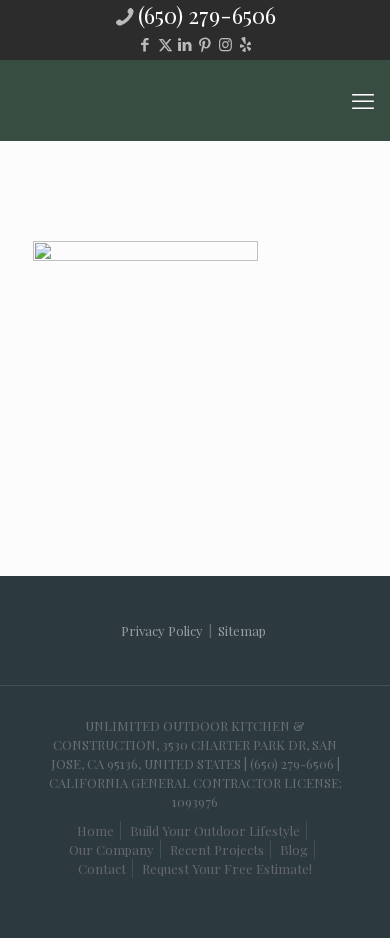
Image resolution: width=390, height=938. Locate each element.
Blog (294, 849)
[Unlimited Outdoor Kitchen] (195, 100)
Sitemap (242, 630)
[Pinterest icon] (205, 44)
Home (95, 830)
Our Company (111, 849)
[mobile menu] (363, 100)
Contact (102, 868)
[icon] (245, 44)
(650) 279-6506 (207, 15)
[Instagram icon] (225, 44)
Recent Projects (217, 849)
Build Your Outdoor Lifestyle (215, 830)
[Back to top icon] (329, 887)
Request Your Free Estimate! (227, 868)
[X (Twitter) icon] (165, 44)
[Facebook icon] (145, 44)
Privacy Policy (162, 630)
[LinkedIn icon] (185, 44)
